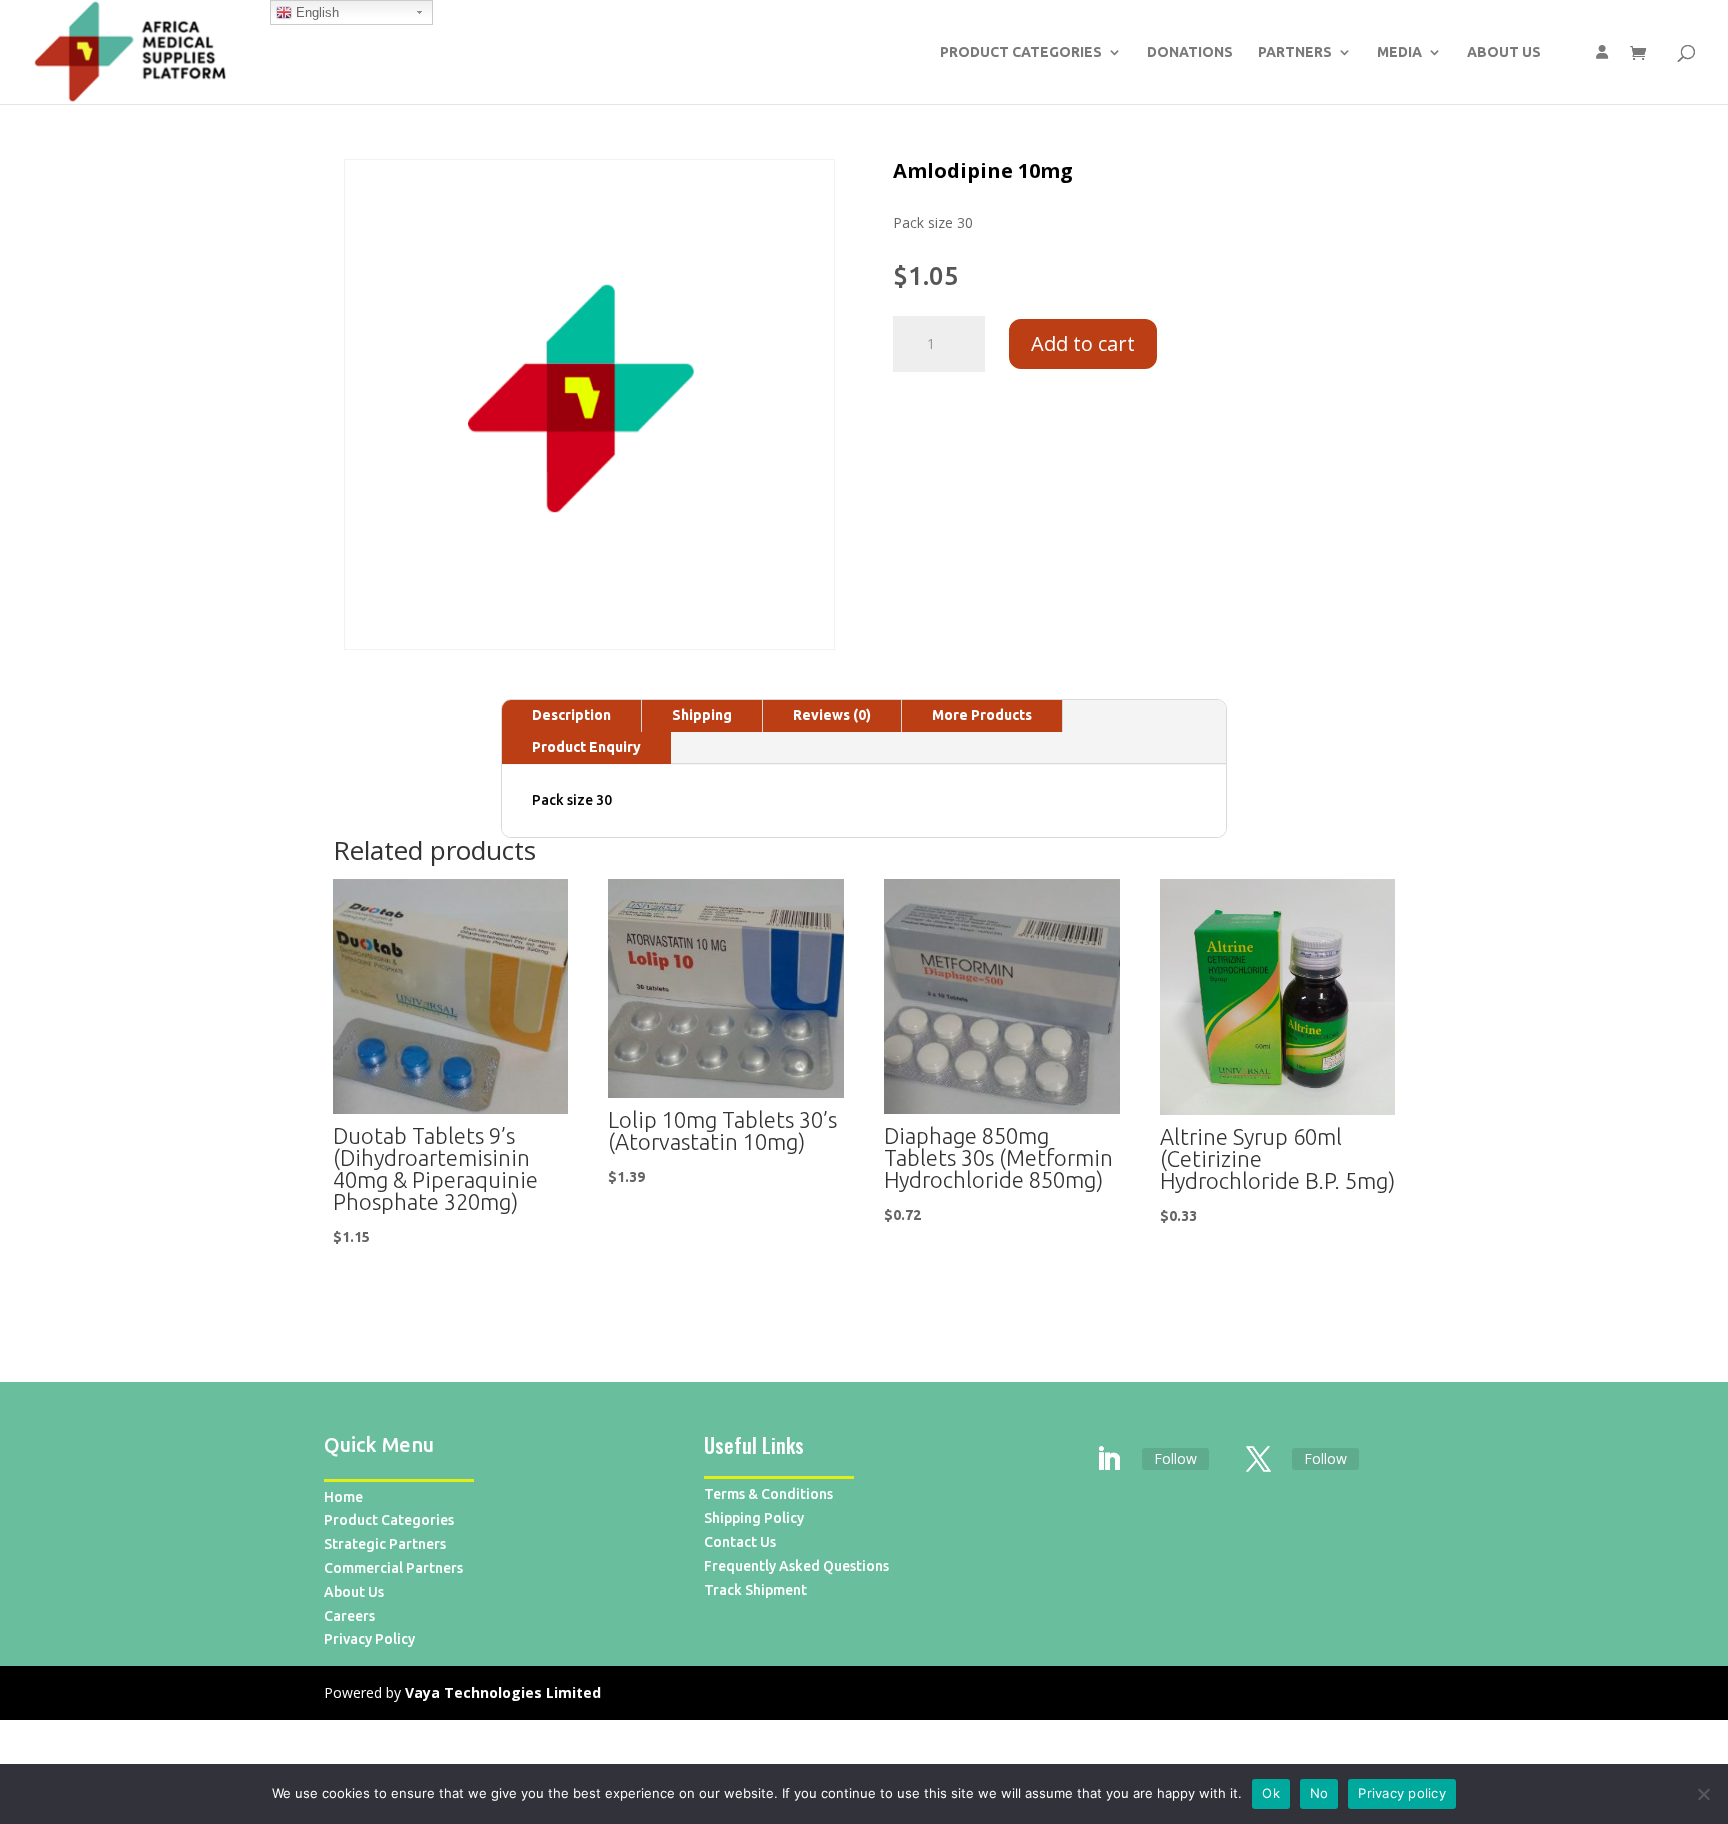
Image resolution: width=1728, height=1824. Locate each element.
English (315, 12)
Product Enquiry (586, 747)
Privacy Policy (369, 1639)
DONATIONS (1190, 52)
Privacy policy (1402, 1793)
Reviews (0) (832, 715)
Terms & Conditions (768, 1494)
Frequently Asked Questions (796, 1566)
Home (343, 1497)
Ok (1271, 1793)
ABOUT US (1504, 52)
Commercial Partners (393, 1568)
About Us (354, 1592)
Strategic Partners (385, 1544)
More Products (982, 715)
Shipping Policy (754, 1518)
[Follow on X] (1259, 1460)
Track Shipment (755, 1590)
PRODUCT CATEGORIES (1021, 52)
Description (571, 715)
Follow (1175, 1458)
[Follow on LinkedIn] (1109, 1460)
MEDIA (1399, 52)
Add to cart (1083, 343)
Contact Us (740, 1542)
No (1319, 1793)
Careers (349, 1616)
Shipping (702, 715)
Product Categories (389, 1520)
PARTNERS (1295, 52)
